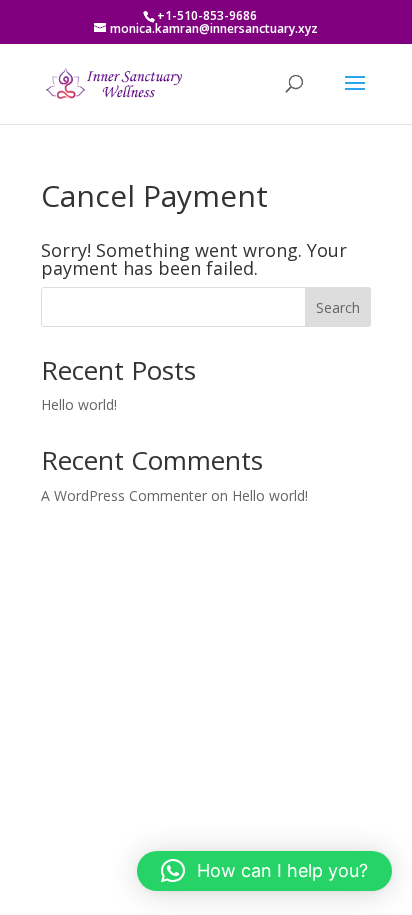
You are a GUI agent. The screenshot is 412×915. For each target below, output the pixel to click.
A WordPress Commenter (124, 495)
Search (338, 307)
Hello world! (79, 404)
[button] (264, 871)
